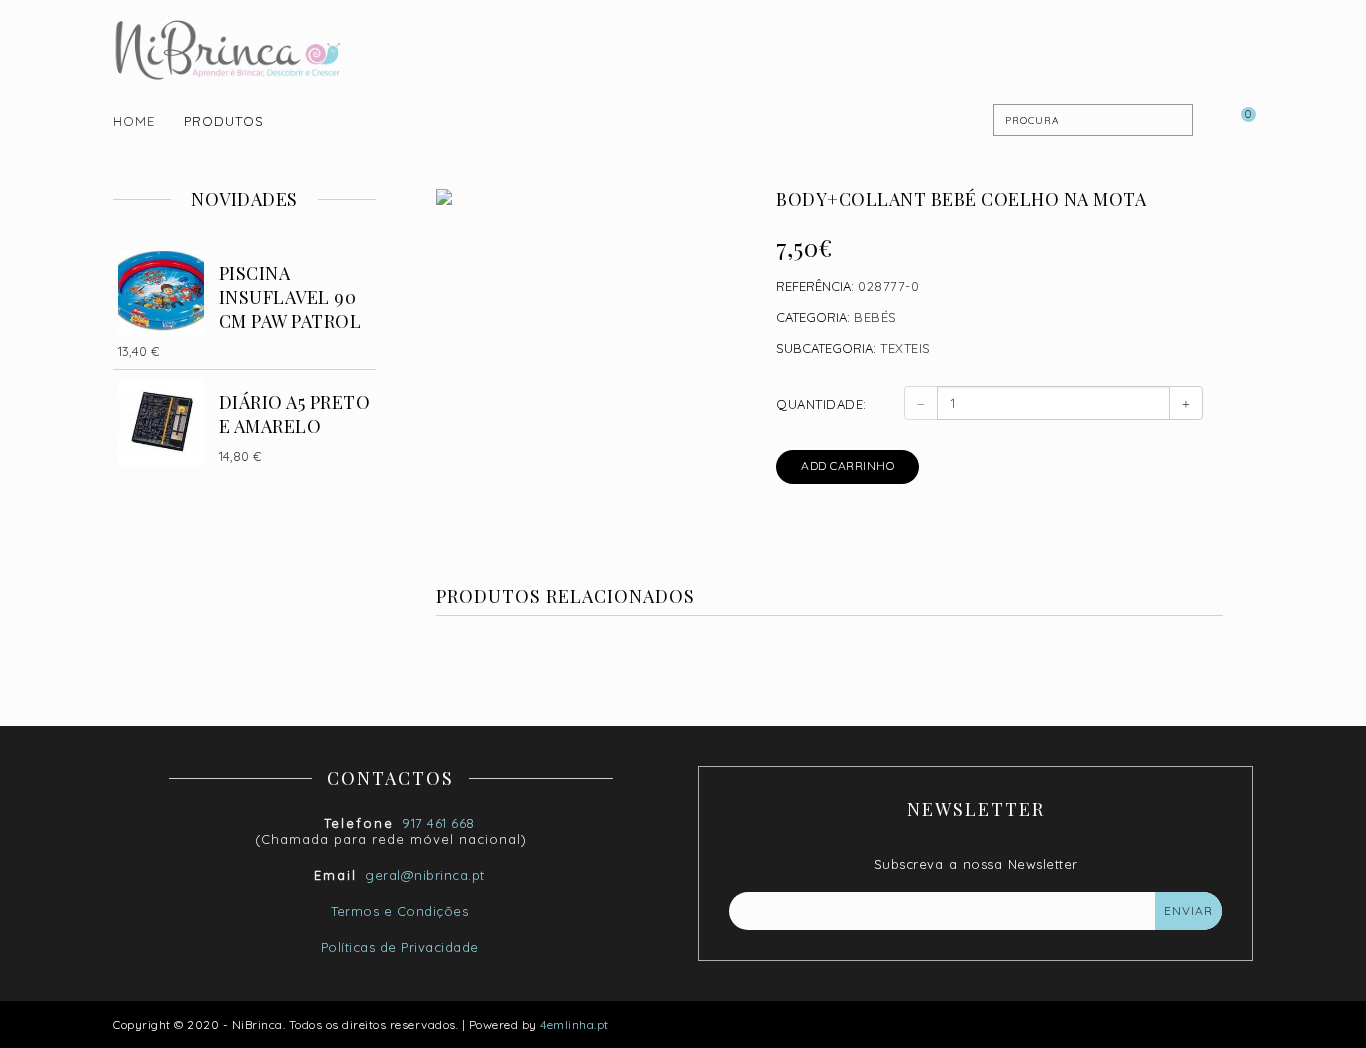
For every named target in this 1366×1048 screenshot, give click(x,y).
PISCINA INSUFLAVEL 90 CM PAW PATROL (290, 297)
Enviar (1188, 910)
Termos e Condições (399, 911)
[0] (1238, 121)
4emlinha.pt (574, 1024)
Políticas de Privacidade (400, 947)
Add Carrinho (847, 465)
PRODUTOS (224, 121)
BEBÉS (875, 317)
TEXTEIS (905, 348)
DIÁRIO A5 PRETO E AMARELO (295, 414)
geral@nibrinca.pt (425, 875)
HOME (134, 121)
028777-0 (888, 286)
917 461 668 (438, 823)
